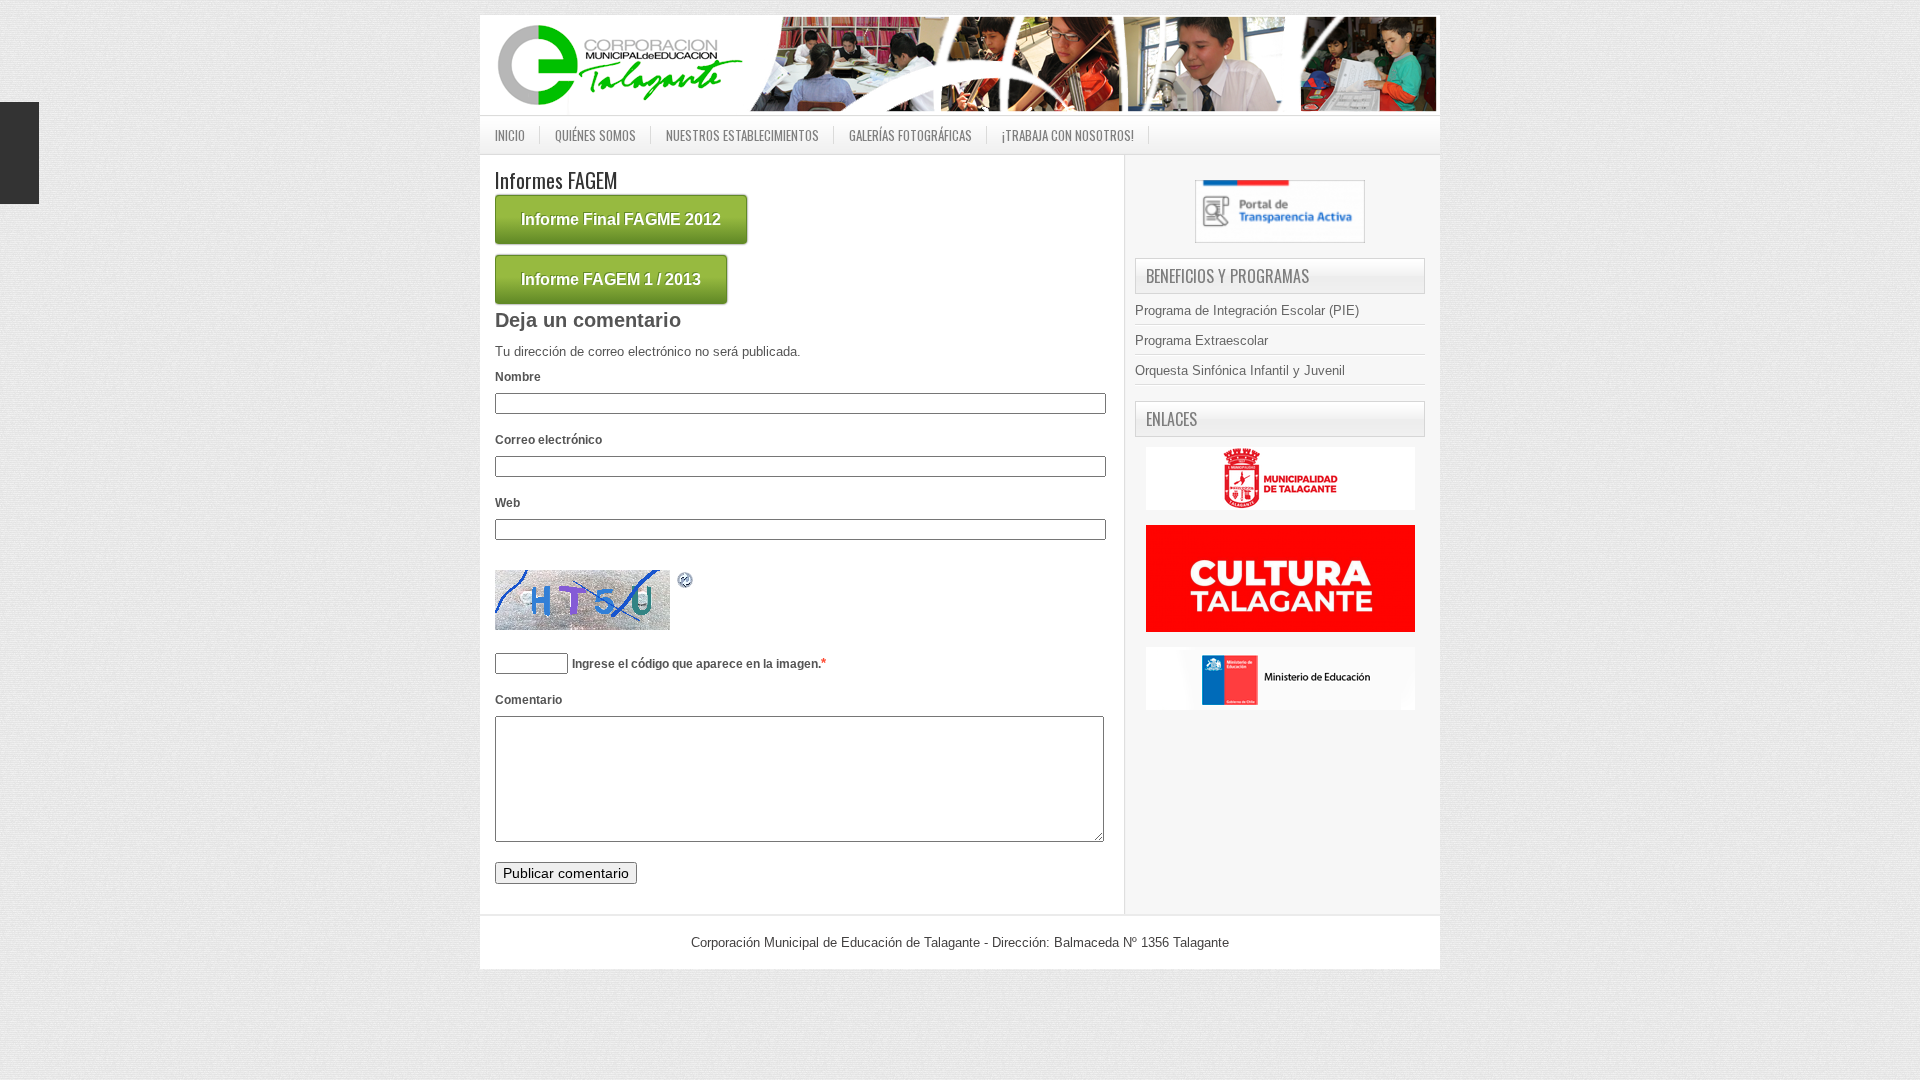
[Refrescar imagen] (686, 583)
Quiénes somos (595, 135)
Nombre (518, 377)
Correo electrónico (548, 440)
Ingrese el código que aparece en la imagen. (696, 664)
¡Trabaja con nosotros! (1068, 135)
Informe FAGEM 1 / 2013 (611, 279)
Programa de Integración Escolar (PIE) (1247, 310)
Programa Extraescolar (1201, 340)
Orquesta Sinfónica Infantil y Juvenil (1240, 370)
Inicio (510, 135)
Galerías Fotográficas (910, 135)
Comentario (528, 700)
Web (507, 503)
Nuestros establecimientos (742, 135)
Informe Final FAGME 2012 (621, 219)
